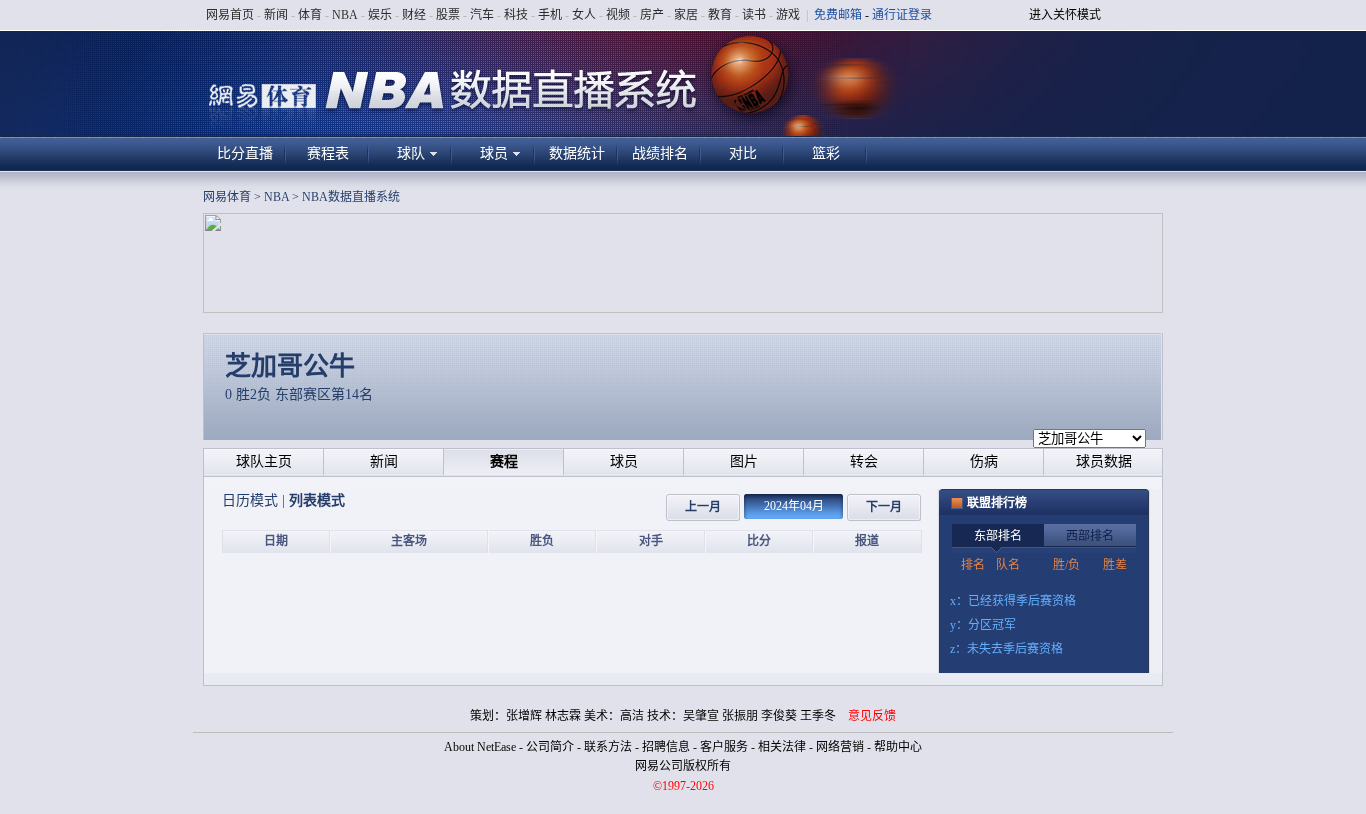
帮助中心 (898, 747)
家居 (686, 15)
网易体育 (227, 197)
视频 (618, 15)
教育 (720, 15)
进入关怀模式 (1065, 15)
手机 (550, 15)
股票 (448, 15)
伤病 (984, 461)
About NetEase (480, 747)
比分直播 (245, 153)
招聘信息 (666, 747)
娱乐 (380, 15)
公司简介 (550, 747)
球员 (494, 153)
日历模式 (252, 500)
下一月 (884, 507)
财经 (414, 15)
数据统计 (577, 153)
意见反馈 (872, 716)
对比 (743, 153)
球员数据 (1104, 461)
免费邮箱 (838, 15)
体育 (310, 15)
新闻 (276, 15)
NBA (345, 15)
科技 (516, 15)
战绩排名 (660, 153)
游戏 (788, 15)
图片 (744, 461)
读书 (754, 15)
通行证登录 (902, 15)
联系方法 (608, 747)
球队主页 (264, 461)
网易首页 (230, 15)
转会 (864, 461)
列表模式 (317, 500)
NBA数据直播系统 (351, 197)
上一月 (703, 507)
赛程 (504, 461)
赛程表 (328, 153)
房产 (652, 15)
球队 (411, 153)
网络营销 (840, 747)
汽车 (482, 15)
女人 (584, 15)
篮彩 (826, 153)
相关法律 (782, 747)
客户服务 (724, 747)
